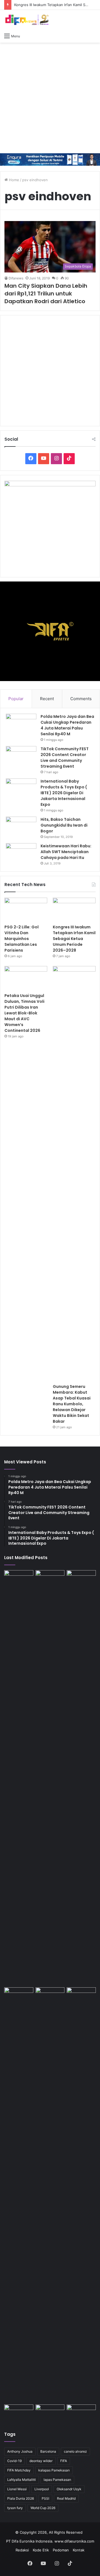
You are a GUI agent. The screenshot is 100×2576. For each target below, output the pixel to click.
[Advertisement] (50, 98)
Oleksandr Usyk (69, 2489)
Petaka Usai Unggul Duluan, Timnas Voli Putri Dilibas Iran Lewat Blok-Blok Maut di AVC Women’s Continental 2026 (24, 1013)
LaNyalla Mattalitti (22, 2480)
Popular (16, 699)
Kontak (79, 2550)
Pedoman (61, 2550)
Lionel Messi (17, 2489)
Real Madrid (66, 2498)
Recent (47, 699)
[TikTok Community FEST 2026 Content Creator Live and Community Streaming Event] (21, 756)
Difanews (16, 278)
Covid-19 (14, 2461)
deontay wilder (41, 2461)
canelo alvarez (75, 2451)
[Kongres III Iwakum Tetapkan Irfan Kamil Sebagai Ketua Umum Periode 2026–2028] (74, 910)
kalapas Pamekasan (54, 2470)
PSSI (45, 2498)
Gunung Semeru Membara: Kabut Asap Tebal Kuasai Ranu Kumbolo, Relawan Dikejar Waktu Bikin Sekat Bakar (72, 1404)
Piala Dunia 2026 (21, 2498)
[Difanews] (26, 20)
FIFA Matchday (19, 2470)
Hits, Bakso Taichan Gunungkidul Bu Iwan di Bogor (64, 825)
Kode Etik (41, 2550)
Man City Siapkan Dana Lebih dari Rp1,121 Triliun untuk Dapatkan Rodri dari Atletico (46, 294)
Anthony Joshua (20, 2451)
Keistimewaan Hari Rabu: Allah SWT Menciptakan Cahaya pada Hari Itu (66, 852)
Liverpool (42, 2489)
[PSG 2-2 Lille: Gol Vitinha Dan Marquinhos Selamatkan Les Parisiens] (26, 910)
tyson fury (15, 2508)
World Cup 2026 (43, 2508)
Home (13, 180)
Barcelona (48, 2451)
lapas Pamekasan (57, 2480)
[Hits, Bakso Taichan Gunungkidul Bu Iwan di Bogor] (21, 827)
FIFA (64, 2461)
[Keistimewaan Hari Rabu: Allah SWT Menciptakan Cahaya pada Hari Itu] (21, 854)
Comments (81, 699)
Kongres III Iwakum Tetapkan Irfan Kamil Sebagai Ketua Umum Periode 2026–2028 (74, 939)
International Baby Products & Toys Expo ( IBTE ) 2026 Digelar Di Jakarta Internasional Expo (64, 793)
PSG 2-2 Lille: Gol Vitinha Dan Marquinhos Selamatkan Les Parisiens (22, 939)
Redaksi (22, 2550)
